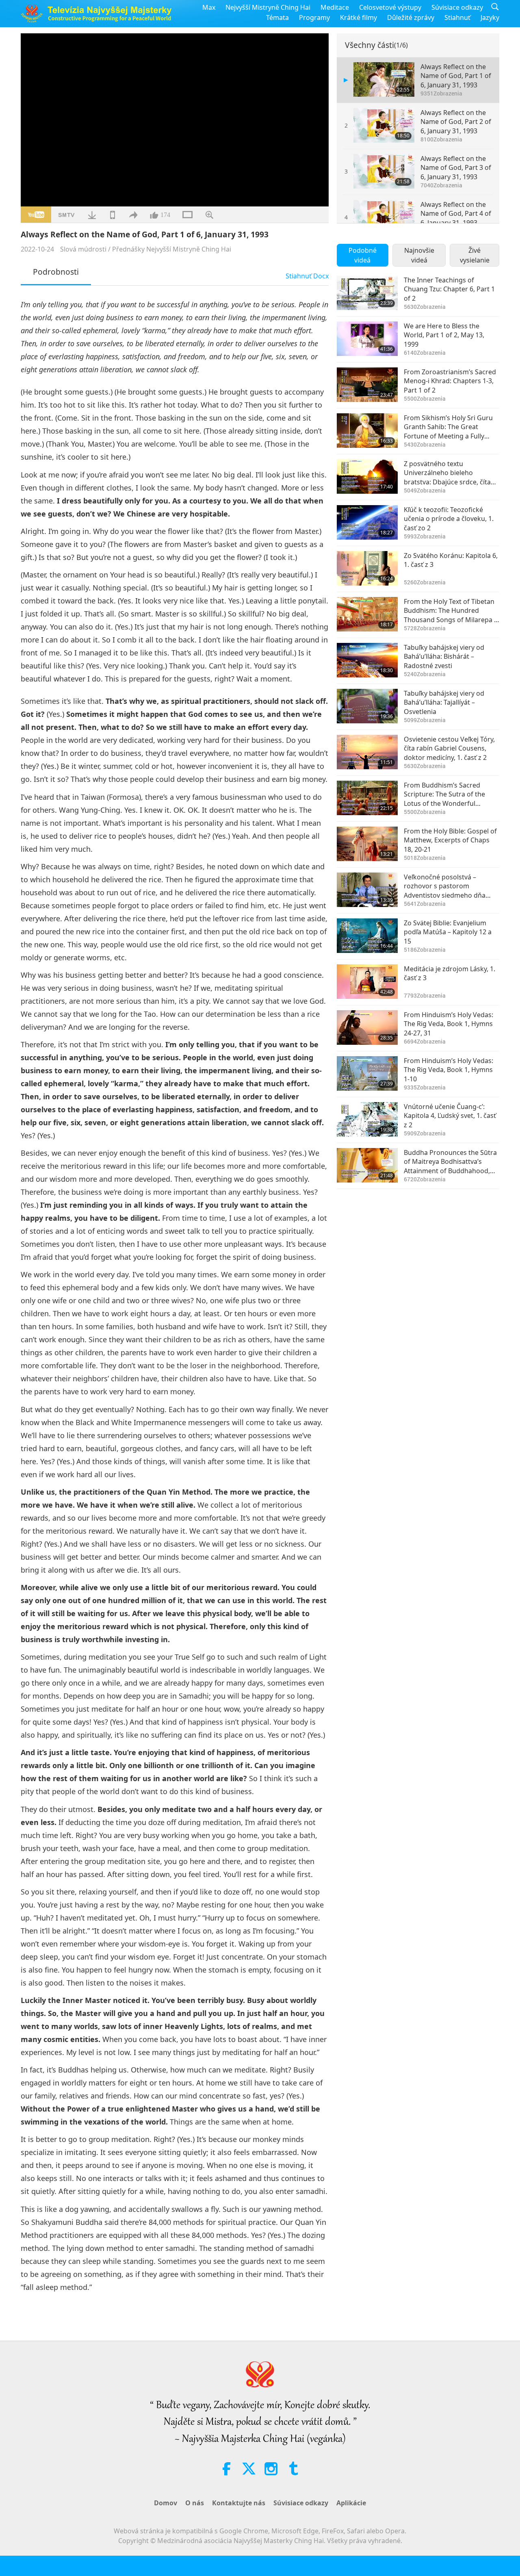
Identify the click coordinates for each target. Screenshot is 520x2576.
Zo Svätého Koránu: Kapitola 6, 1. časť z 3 (451, 560)
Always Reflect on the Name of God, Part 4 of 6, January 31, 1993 (456, 214)
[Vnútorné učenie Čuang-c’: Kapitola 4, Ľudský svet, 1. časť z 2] (367, 1119)
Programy (314, 17)
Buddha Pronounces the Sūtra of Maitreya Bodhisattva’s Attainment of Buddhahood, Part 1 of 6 (450, 1162)
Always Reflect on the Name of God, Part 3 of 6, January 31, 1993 (456, 168)
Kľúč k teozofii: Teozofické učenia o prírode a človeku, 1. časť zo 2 (449, 519)
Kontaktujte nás (239, 2503)
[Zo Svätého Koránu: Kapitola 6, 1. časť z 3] (367, 568)
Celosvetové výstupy (390, 7)
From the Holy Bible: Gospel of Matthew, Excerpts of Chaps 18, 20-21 (450, 840)
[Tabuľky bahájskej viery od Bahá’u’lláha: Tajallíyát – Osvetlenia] (367, 706)
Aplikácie (351, 2503)
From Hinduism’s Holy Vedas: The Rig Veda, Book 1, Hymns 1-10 (448, 1070)
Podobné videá (363, 255)
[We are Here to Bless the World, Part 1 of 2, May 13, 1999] (367, 339)
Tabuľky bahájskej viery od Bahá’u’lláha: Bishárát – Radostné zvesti (444, 656)
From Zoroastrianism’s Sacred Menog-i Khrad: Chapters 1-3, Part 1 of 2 (450, 381)
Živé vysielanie (475, 255)
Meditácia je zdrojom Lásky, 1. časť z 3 (450, 973)
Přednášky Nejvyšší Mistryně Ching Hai (172, 249)
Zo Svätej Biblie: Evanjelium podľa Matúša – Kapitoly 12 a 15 (448, 932)
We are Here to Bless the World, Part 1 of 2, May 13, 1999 (444, 335)
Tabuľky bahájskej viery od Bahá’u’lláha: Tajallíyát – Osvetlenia (444, 702)
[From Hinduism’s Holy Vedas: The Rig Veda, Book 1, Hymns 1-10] (367, 1073)
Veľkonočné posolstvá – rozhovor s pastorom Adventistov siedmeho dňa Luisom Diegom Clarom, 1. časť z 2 (451, 886)
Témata (277, 17)
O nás (195, 2503)
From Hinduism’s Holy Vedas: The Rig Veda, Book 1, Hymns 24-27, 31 (448, 1024)
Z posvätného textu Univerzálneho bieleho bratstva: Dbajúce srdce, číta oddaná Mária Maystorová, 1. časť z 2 (449, 473)
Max (209, 7)
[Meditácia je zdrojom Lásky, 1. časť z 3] (367, 982)
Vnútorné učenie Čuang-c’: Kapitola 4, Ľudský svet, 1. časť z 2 (450, 1116)
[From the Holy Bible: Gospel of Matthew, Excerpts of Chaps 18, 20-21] (367, 844)
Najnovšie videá (419, 255)
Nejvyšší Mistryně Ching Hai (268, 7)
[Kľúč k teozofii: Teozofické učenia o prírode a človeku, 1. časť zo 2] (367, 522)
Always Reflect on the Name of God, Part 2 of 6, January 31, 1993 (456, 122)
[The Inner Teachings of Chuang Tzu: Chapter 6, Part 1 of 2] (367, 293)
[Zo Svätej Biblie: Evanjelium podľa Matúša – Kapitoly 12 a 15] (367, 936)
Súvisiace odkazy (457, 7)
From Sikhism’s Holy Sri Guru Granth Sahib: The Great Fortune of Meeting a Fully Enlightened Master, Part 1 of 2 (451, 427)
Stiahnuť (457, 17)
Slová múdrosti (83, 249)
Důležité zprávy (411, 17)
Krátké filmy (359, 17)
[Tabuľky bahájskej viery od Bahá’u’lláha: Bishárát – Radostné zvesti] (367, 660)
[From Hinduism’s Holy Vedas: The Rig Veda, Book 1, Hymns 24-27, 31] (367, 1028)
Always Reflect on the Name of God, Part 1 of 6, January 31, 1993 (456, 76)
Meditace (335, 7)
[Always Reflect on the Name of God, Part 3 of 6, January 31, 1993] (384, 171)
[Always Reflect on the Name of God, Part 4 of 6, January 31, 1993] (384, 217)
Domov (166, 2503)
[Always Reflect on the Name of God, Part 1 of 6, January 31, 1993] (384, 79)
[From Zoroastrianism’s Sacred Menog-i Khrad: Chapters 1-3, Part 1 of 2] (367, 385)
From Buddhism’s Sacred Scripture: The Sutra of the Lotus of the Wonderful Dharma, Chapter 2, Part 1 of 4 (451, 794)
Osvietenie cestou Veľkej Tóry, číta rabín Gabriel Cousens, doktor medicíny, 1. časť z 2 (449, 748)
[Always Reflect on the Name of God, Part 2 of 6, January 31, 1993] (384, 125)
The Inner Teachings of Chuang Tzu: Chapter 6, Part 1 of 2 (449, 289)
